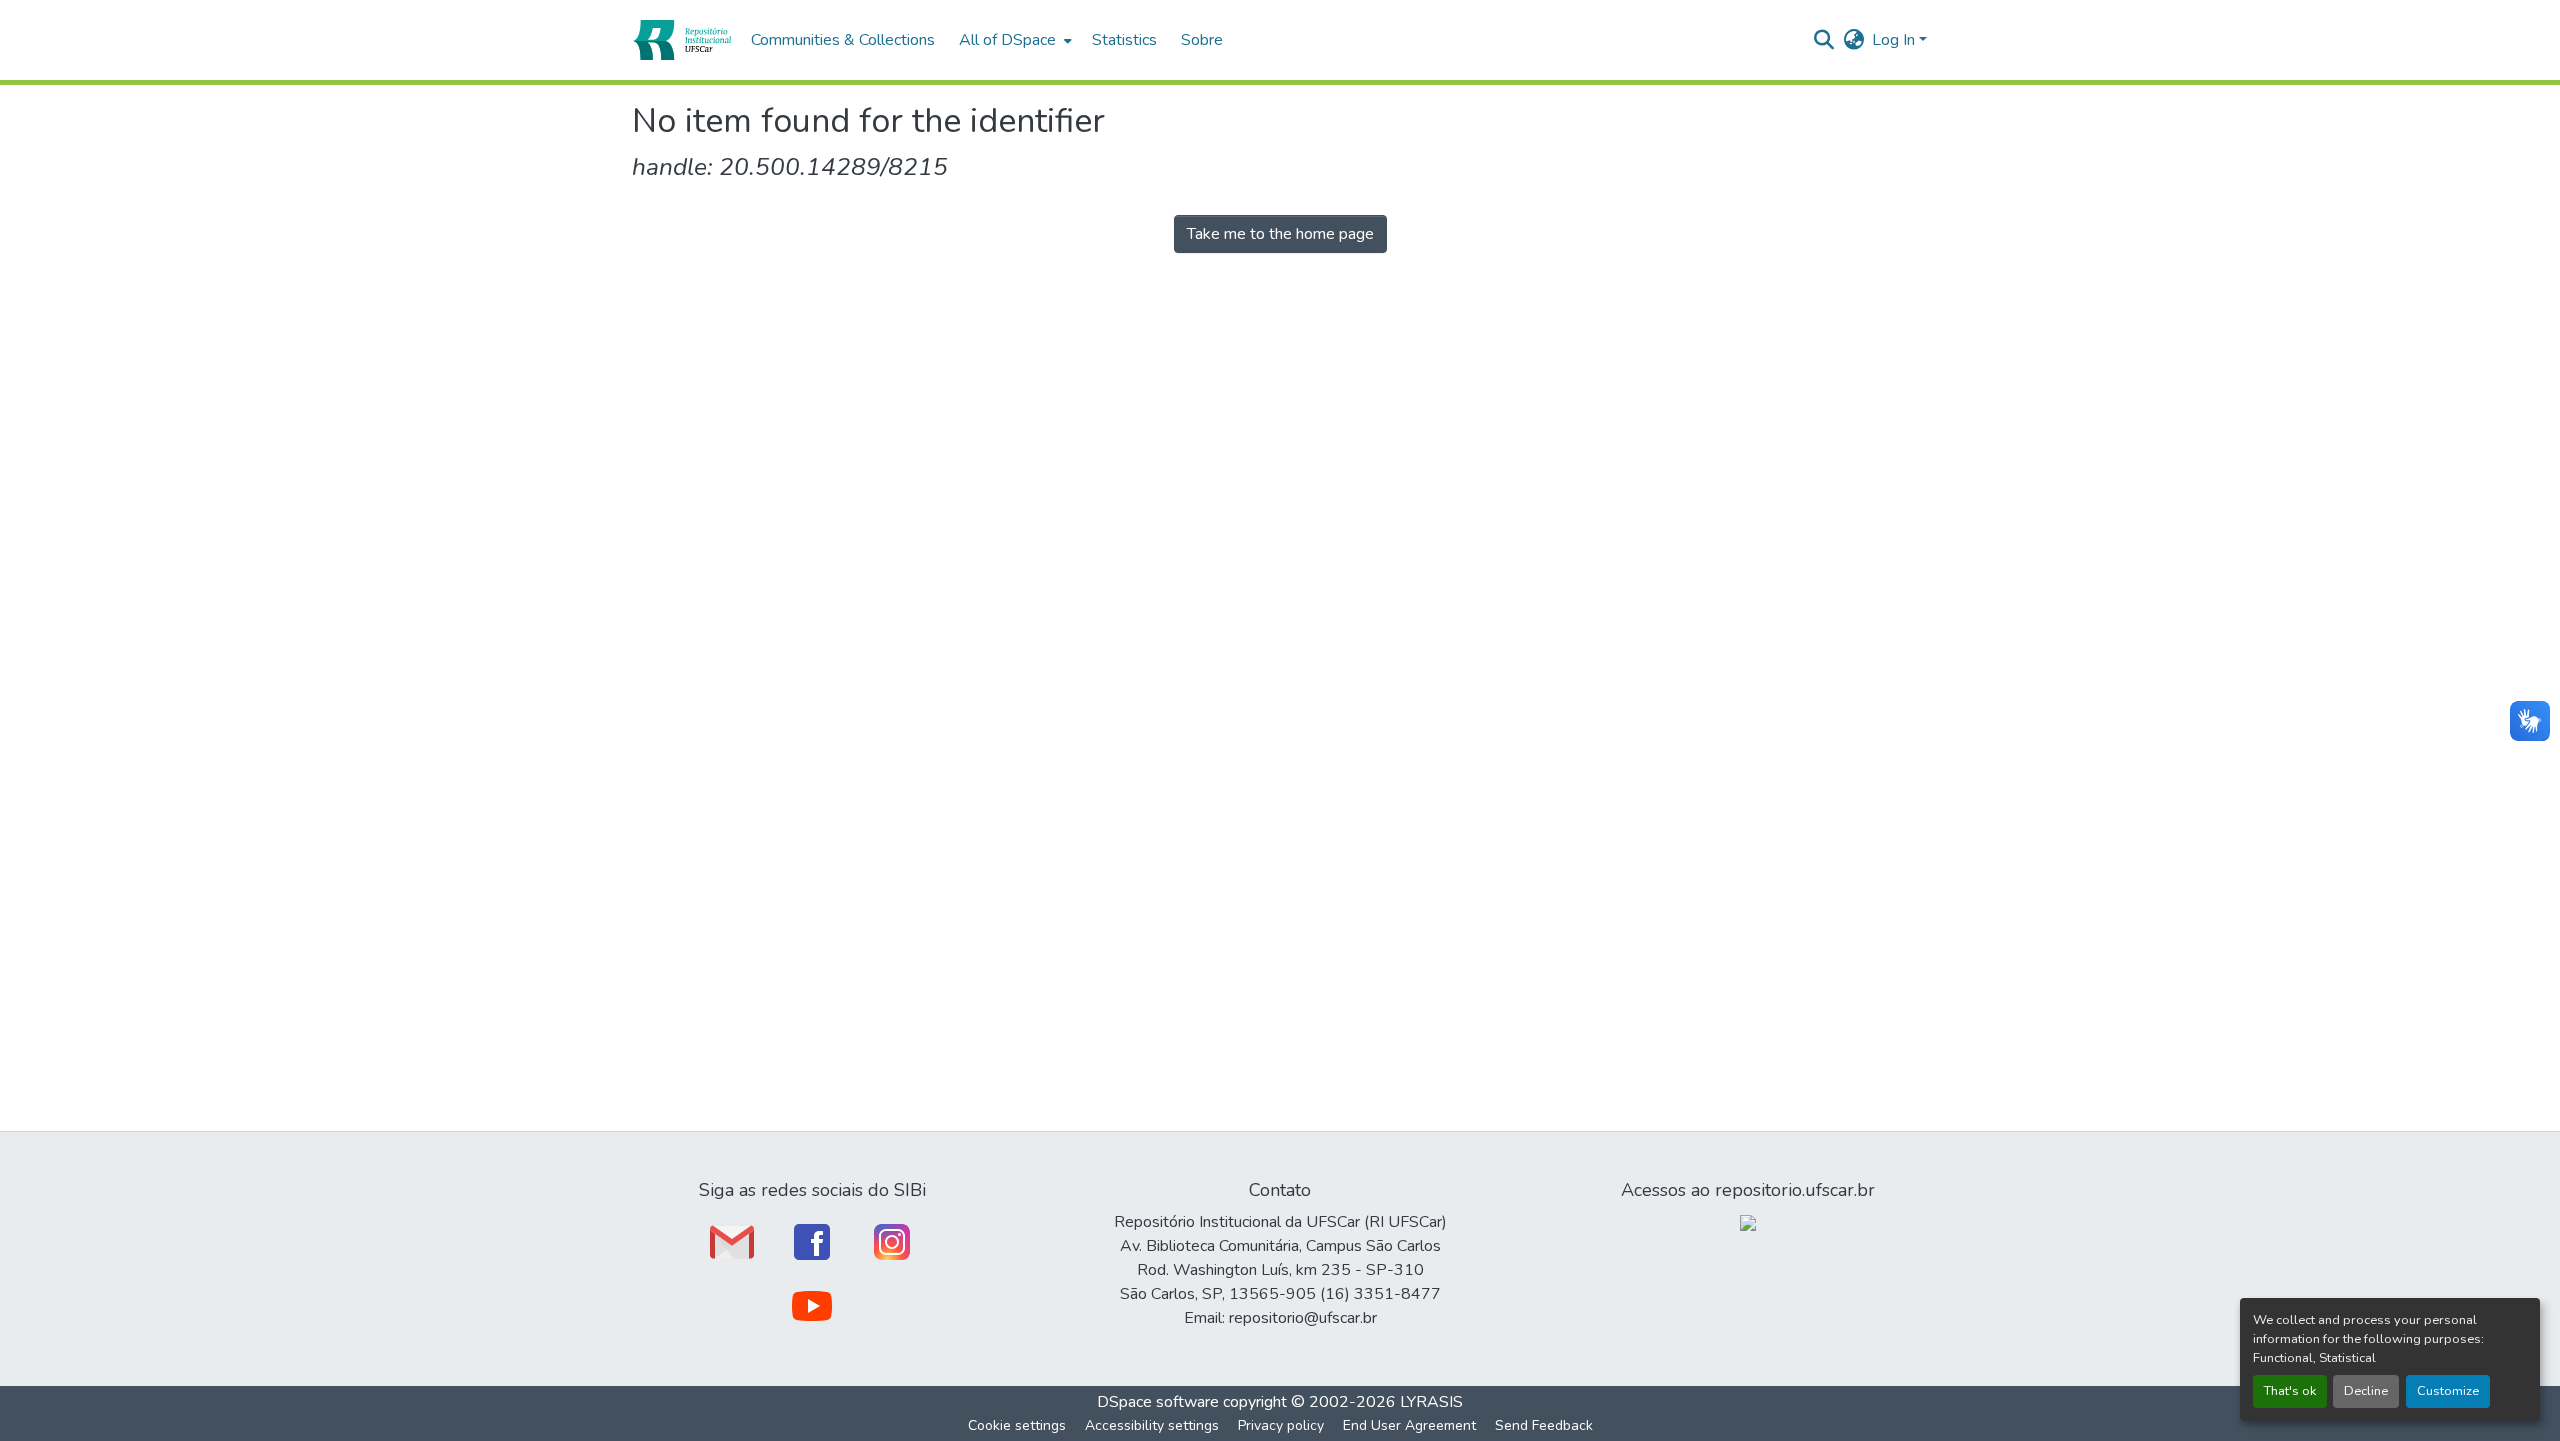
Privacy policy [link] (1281, 1425)
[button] (681, 40)
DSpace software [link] (1158, 1402)
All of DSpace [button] (1007, 40)
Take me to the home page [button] (1280, 234)
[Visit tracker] (1748, 1222)
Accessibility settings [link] (1152, 1425)
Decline (2366, 1391)
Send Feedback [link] (1544, 1425)
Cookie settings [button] (1017, 1425)
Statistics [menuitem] (1124, 40)
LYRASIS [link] (1431, 1402)
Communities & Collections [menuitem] (843, 40)
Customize (2448, 1391)
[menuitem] (1013, 40)
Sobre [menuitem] (1202, 40)
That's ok (2290, 1391)
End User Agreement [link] (1409, 1425)
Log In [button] (1895, 40)
